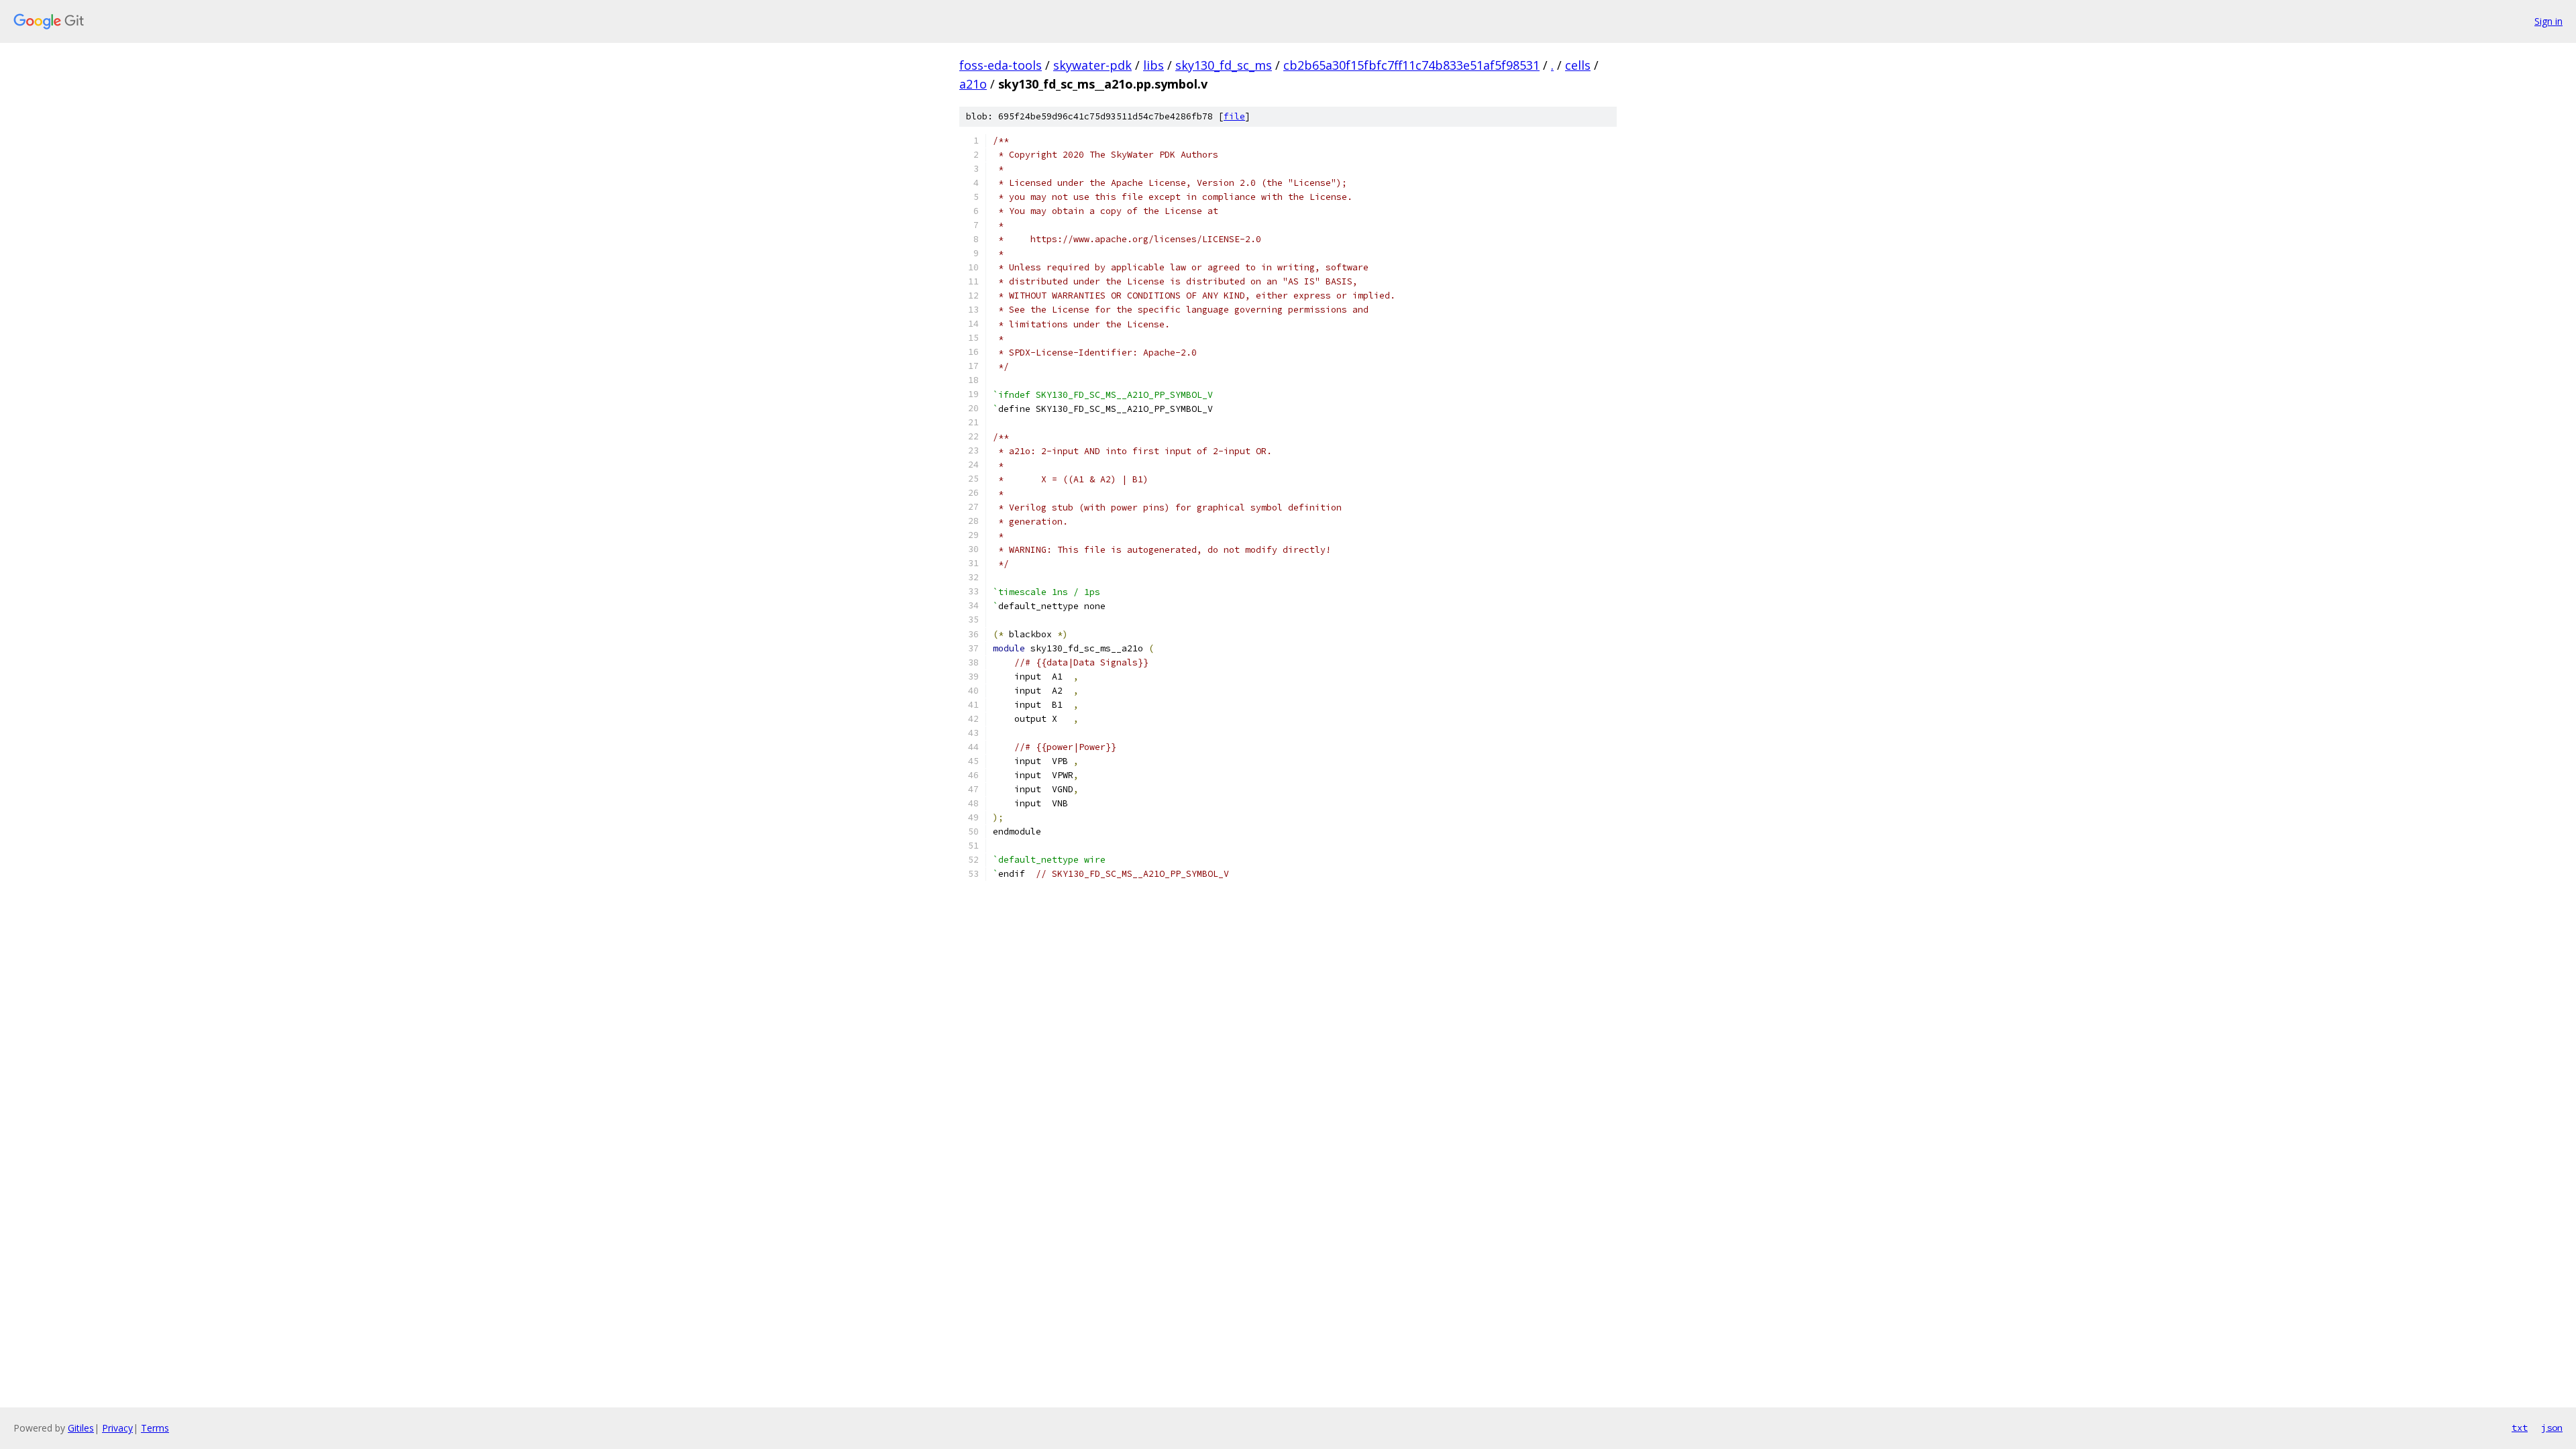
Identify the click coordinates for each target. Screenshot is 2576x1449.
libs (1153, 65)
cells (1578, 65)
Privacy (117, 1428)
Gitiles (81, 1428)
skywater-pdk (1092, 65)
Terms (155, 1428)
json (2552, 1428)
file (1234, 116)
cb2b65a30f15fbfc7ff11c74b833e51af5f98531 (1411, 65)
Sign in (2548, 21)
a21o (973, 84)
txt (2520, 1428)
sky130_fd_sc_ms (1224, 65)
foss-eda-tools (1001, 65)
